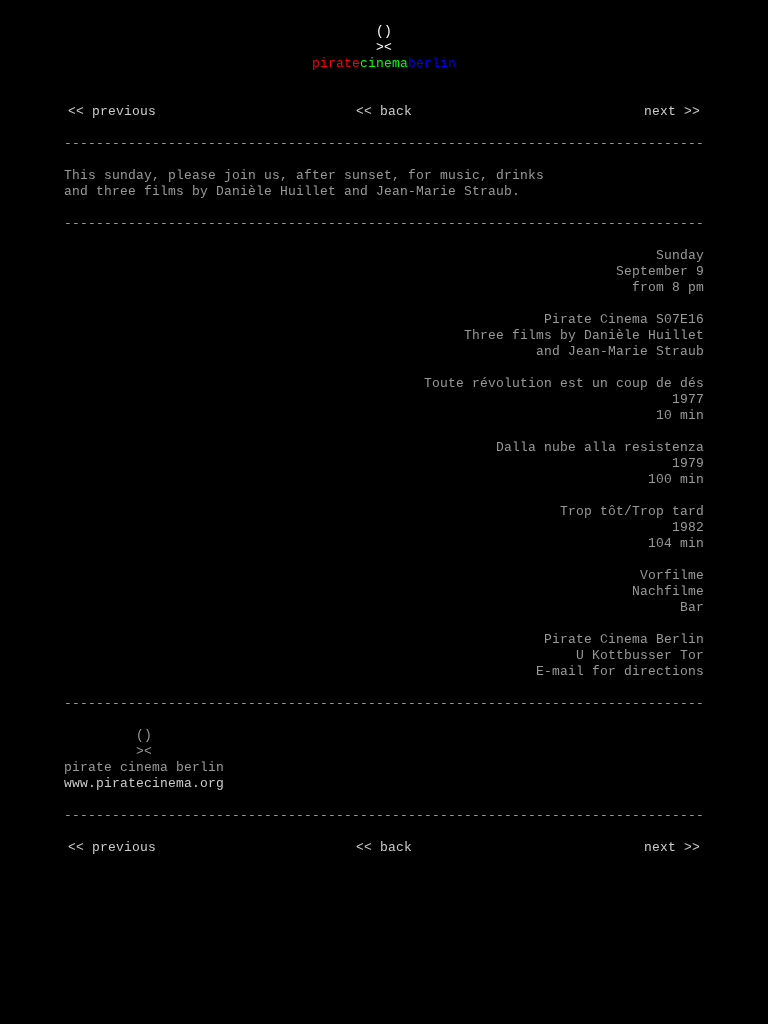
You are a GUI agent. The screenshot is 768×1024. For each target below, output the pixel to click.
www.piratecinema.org (144, 783)
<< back (384, 111)
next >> (672, 111)
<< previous (112, 111)
